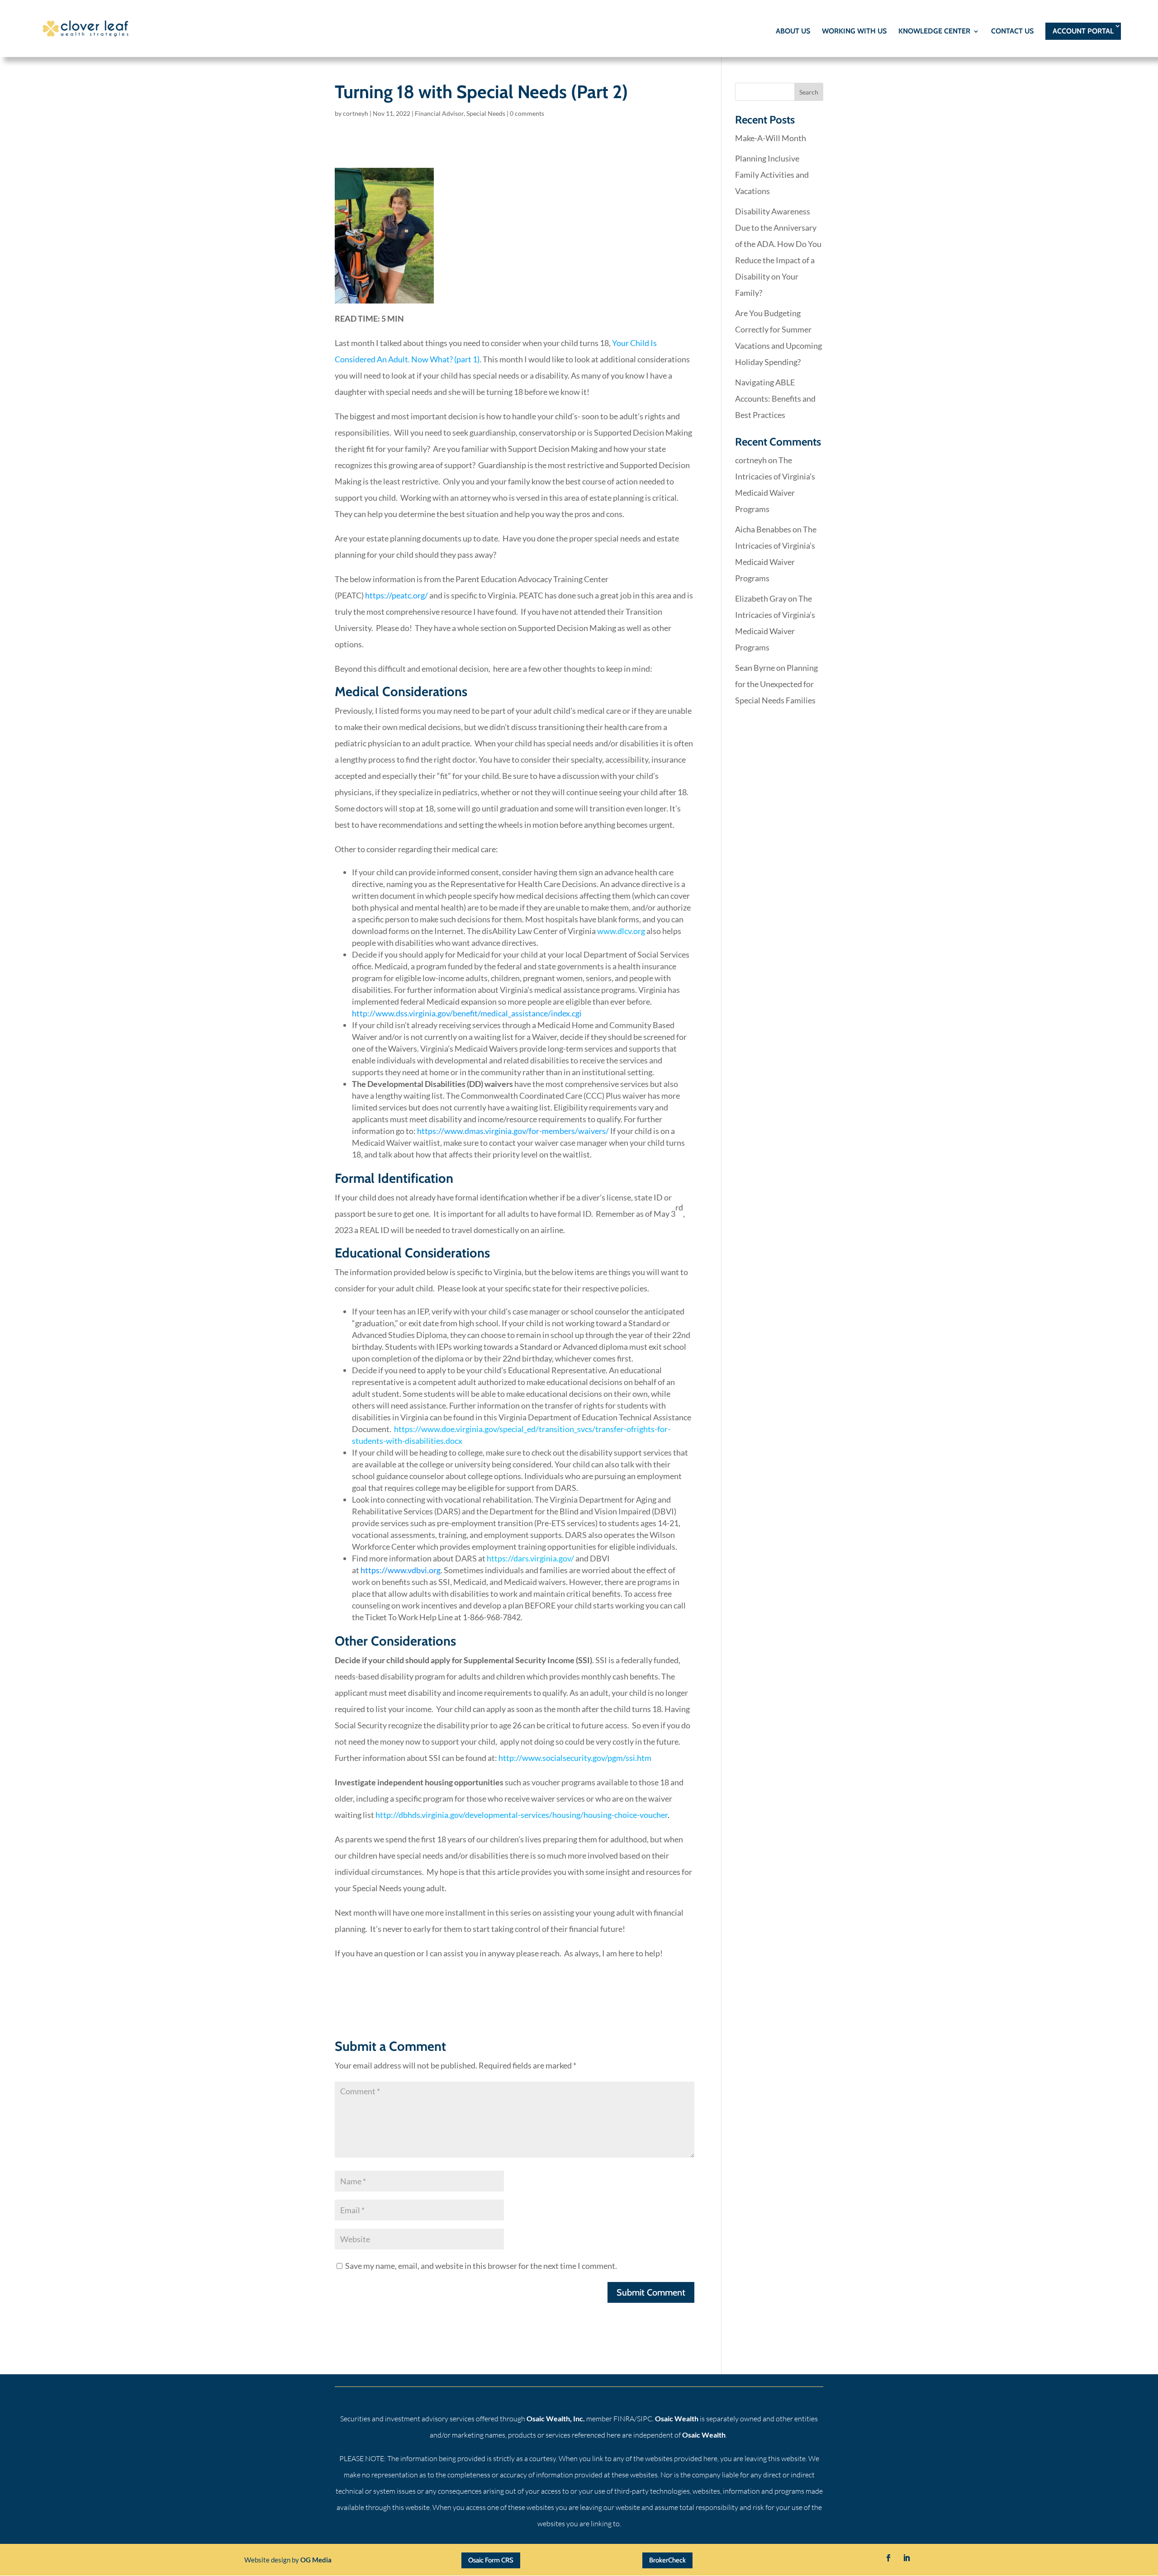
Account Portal (1083, 31)
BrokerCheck (667, 2560)
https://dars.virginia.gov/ (530, 1558)
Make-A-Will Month (771, 138)
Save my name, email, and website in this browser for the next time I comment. (481, 2266)
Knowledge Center (934, 32)
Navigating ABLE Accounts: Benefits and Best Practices (775, 398)
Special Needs (486, 113)
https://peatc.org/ (396, 595)
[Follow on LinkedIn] (906, 2558)
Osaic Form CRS (491, 2560)
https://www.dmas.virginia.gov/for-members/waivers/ (513, 1131)
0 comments (527, 113)
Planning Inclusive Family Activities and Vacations (772, 175)
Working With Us (854, 32)
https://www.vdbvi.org (401, 1570)
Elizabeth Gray (761, 598)
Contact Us (1012, 32)
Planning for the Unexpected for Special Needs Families (776, 684)
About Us (793, 32)
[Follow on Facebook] (888, 2558)
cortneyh (356, 113)
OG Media (316, 2560)
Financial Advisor (439, 113)
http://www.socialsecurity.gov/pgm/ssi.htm (575, 1758)
